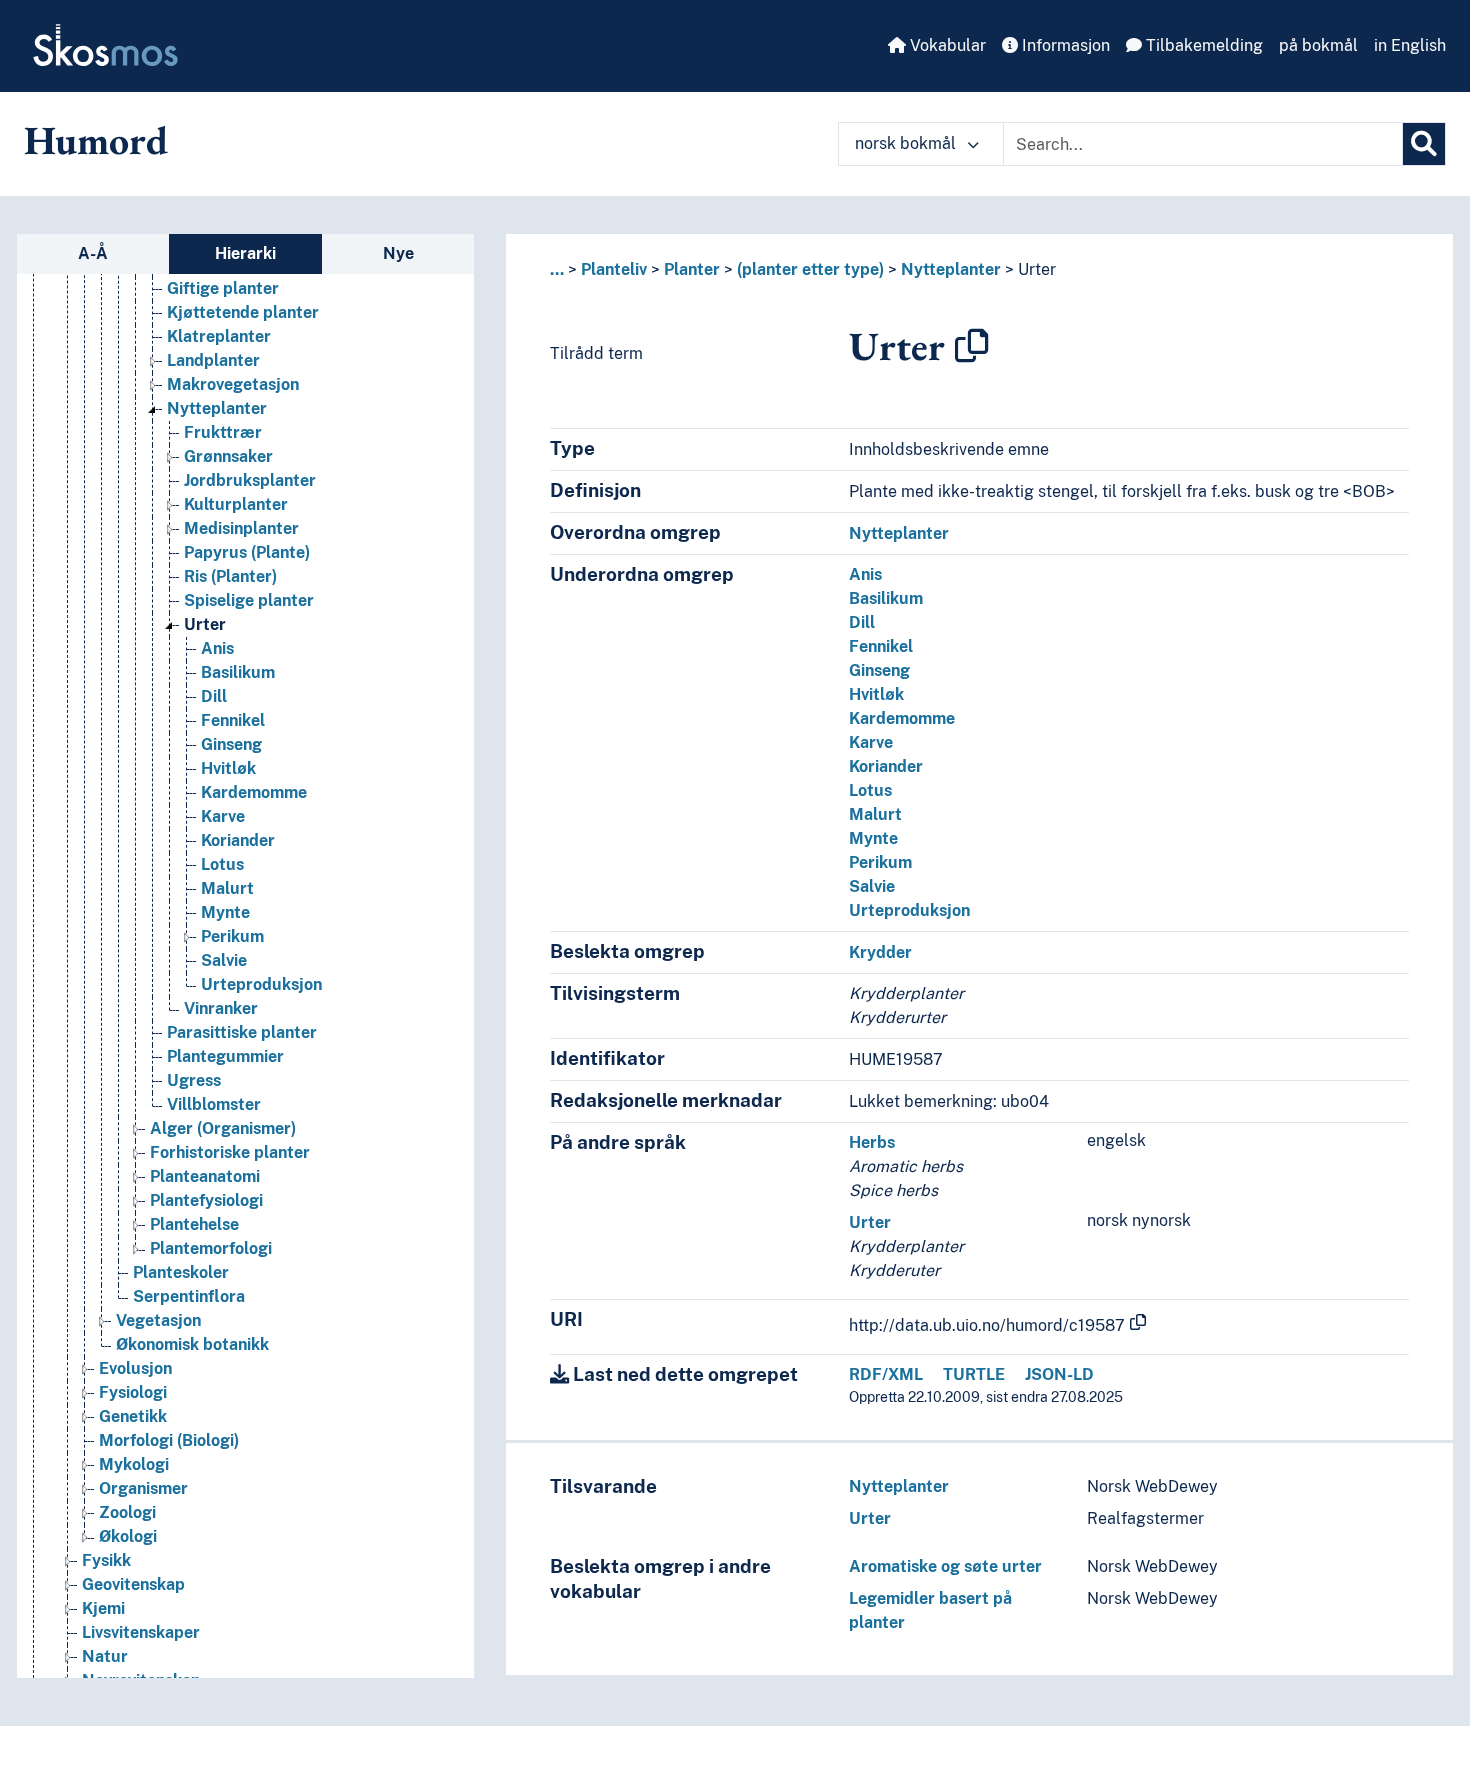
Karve (223, 816)
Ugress (194, 1080)
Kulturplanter (236, 504)
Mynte (225, 912)
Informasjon (1064, 45)
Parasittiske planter (242, 1032)
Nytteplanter (217, 408)
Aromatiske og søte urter (945, 1566)
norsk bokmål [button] (907, 143)
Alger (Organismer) (223, 1128)
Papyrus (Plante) (247, 552)
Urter (205, 624)
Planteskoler (181, 1272)
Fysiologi (133, 1392)
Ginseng (231, 744)
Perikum (232, 936)
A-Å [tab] (93, 253)
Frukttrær (223, 432)
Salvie (224, 960)
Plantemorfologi (211, 1248)
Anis (217, 648)
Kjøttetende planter (243, 312)
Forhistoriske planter (230, 1152)
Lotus (222, 864)
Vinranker (221, 1008)
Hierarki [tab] (245, 253)
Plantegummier (225, 1056)
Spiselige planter (249, 600)
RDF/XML (886, 1374)
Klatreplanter (219, 336)
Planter (692, 269)
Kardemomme (254, 792)
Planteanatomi (205, 1176)
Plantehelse (194, 1224)
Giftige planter (223, 288)
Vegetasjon (158, 1320)
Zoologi (127, 1512)
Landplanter (213, 360)
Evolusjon (135, 1368)
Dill (214, 696)
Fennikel (233, 720)
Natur (105, 1656)
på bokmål (1318, 45)
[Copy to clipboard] (972, 346)
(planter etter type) (810, 269)
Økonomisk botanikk (192, 1344)
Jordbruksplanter (250, 480)
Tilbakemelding (1202, 45)
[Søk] (1424, 144)
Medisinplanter (241, 528)
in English (1410, 45)
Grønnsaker (228, 456)
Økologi (128, 1536)
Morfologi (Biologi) (169, 1440)
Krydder (880, 952)
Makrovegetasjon (233, 384)
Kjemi (103, 1608)
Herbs (872, 1142)
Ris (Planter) (230, 576)
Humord (96, 140)
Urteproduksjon (261, 984)
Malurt (227, 888)
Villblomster (214, 1104)
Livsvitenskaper (141, 1632)
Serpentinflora (189, 1296)
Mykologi (134, 1464)
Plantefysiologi (206, 1200)
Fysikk (106, 1560)
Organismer (143, 1488)
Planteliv (614, 269)
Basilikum (238, 672)
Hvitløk (228, 768)
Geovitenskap (133, 1584)
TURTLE (974, 1374)
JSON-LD (1059, 1374)
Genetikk (133, 1416)
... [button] (557, 269)
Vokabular (946, 45)
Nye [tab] (398, 253)
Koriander (238, 840)
